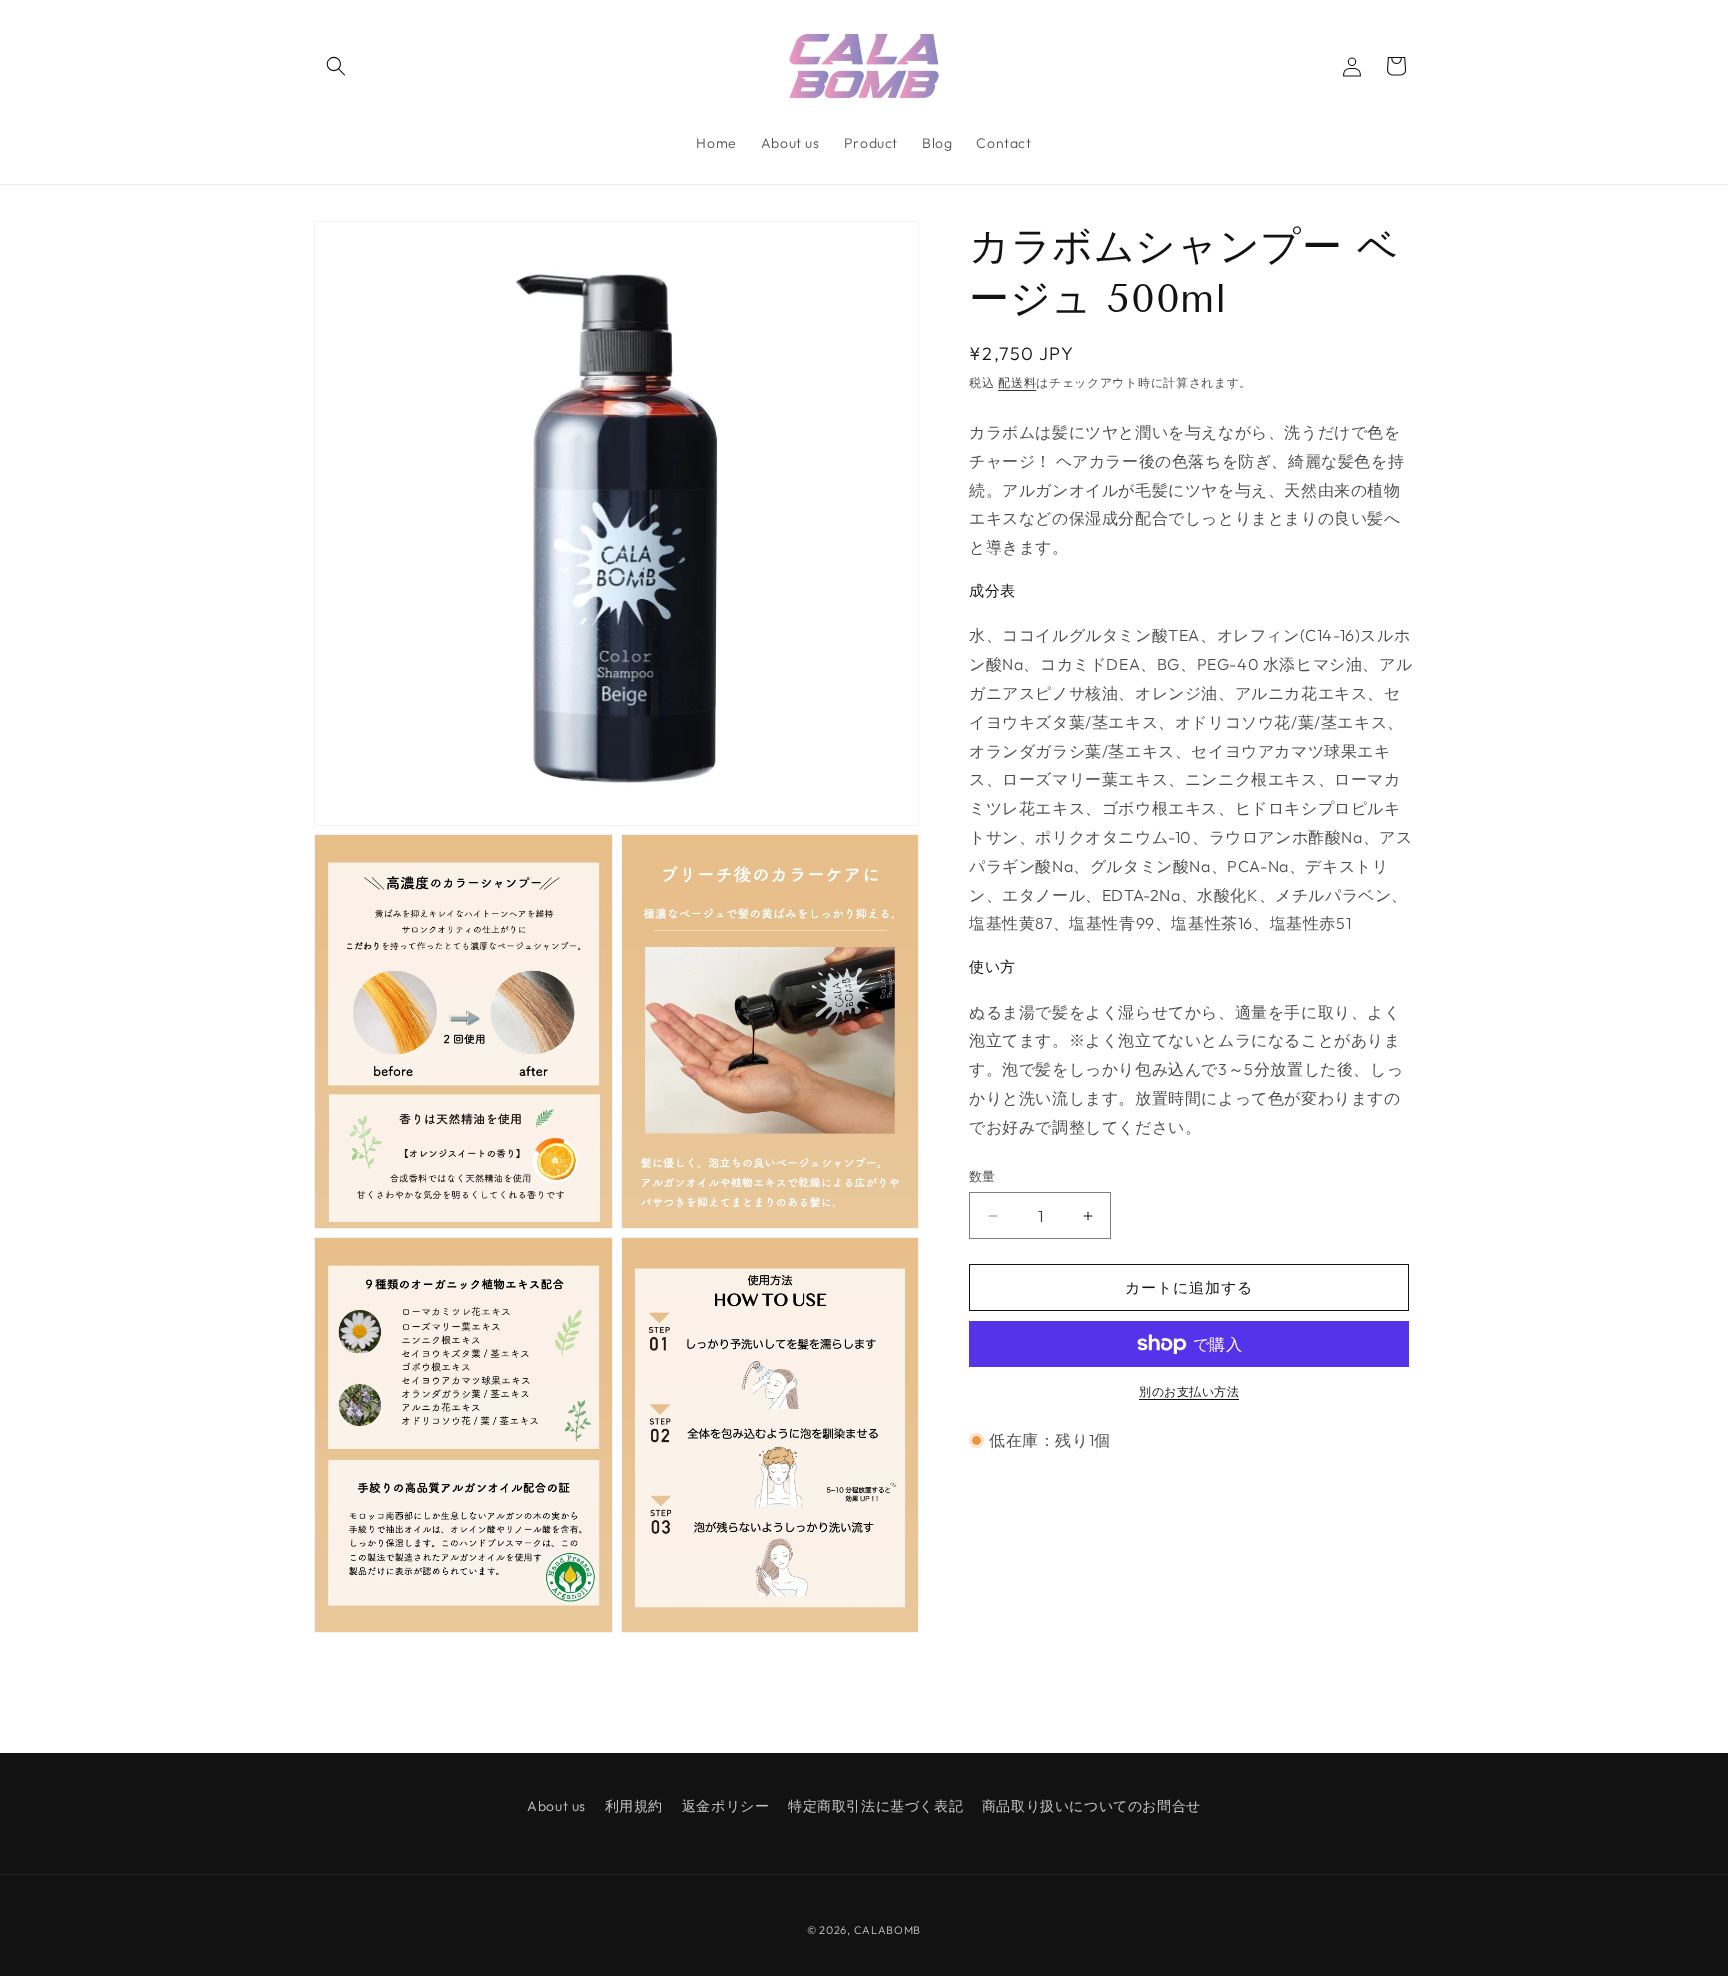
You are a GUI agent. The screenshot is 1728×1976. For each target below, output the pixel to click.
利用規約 (634, 1806)
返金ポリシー (726, 1806)
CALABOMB (888, 1930)
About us (556, 1806)
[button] (336, 66)
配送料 (1017, 382)
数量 (982, 1176)
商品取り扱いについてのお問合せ (1091, 1806)
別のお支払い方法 (1189, 1391)
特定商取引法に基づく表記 (875, 1806)
